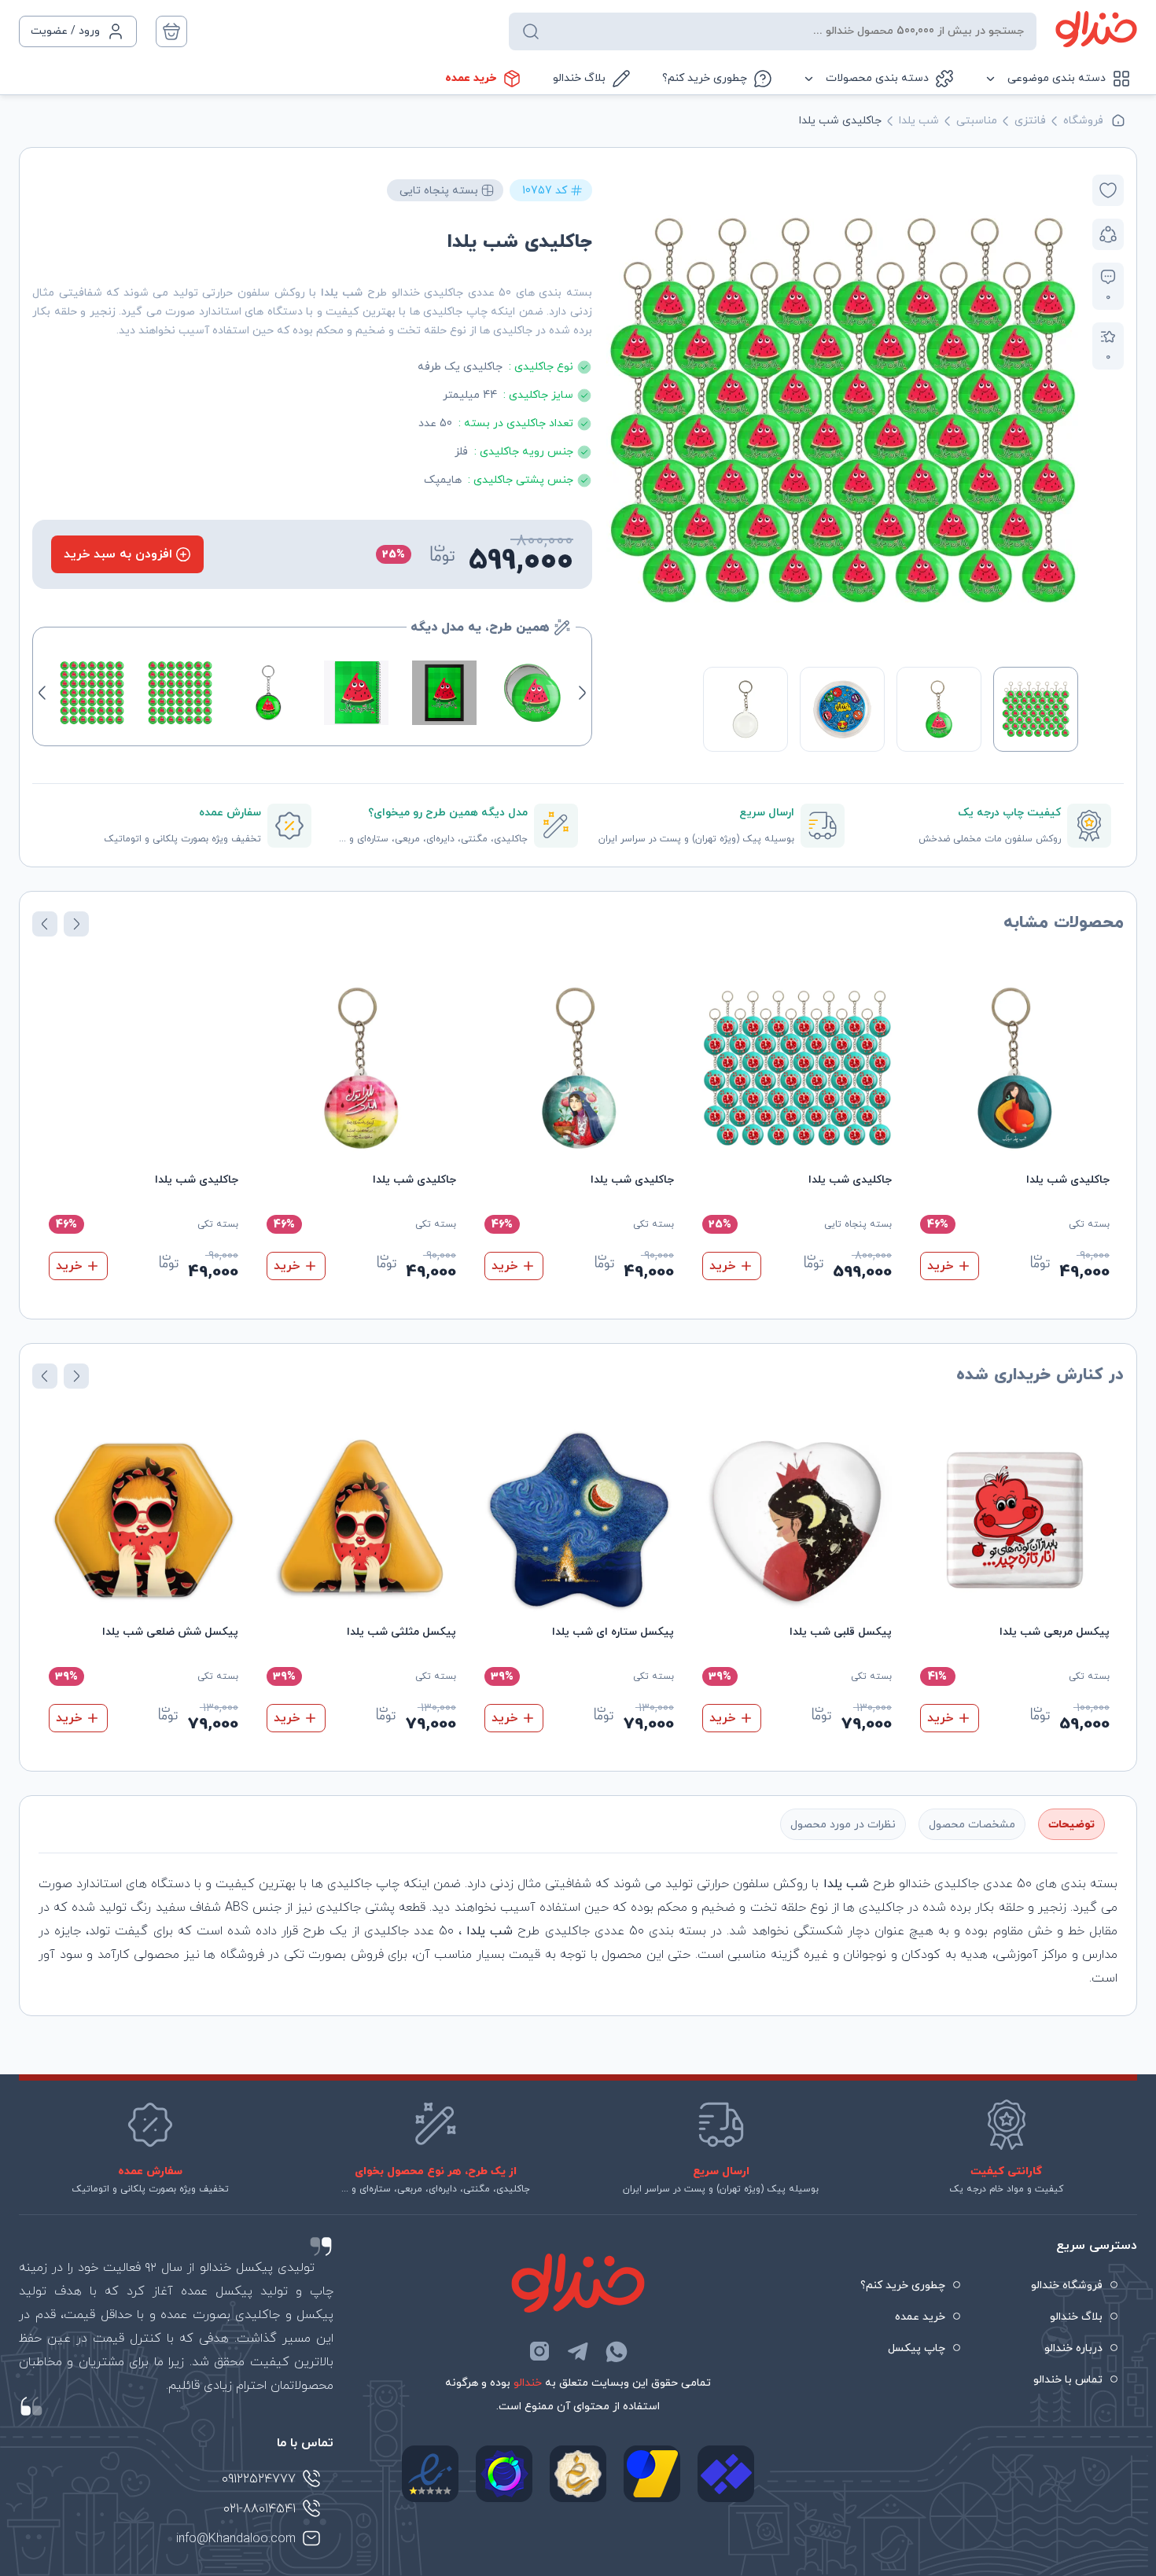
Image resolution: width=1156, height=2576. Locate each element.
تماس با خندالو (1068, 2380)
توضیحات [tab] (1071, 1825)
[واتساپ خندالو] (617, 2351)
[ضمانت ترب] (504, 2474)
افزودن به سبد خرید (118, 554)
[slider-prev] (1062, 410)
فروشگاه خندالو (1067, 2285)
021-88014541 (260, 2509)
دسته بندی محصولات (877, 78)
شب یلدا (919, 121)
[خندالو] (1096, 29)
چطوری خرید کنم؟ (705, 78)
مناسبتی (977, 121)
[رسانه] (578, 2474)
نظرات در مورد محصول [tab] (843, 1825)
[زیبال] (726, 2474)
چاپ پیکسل (917, 2348)
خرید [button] (940, 1266)
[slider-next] (623, 410)
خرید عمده (471, 78)
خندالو (528, 2383)
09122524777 (259, 2479)
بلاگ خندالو (579, 78)
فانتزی (1030, 121)
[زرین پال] (652, 2474)
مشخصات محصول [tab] (972, 1825)
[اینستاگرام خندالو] (539, 2351)
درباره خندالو (1073, 2348)
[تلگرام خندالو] (578, 2351)
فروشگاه (1083, 121)
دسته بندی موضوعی (1057, 78)
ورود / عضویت (65, 31)
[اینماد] (430, 2474)
